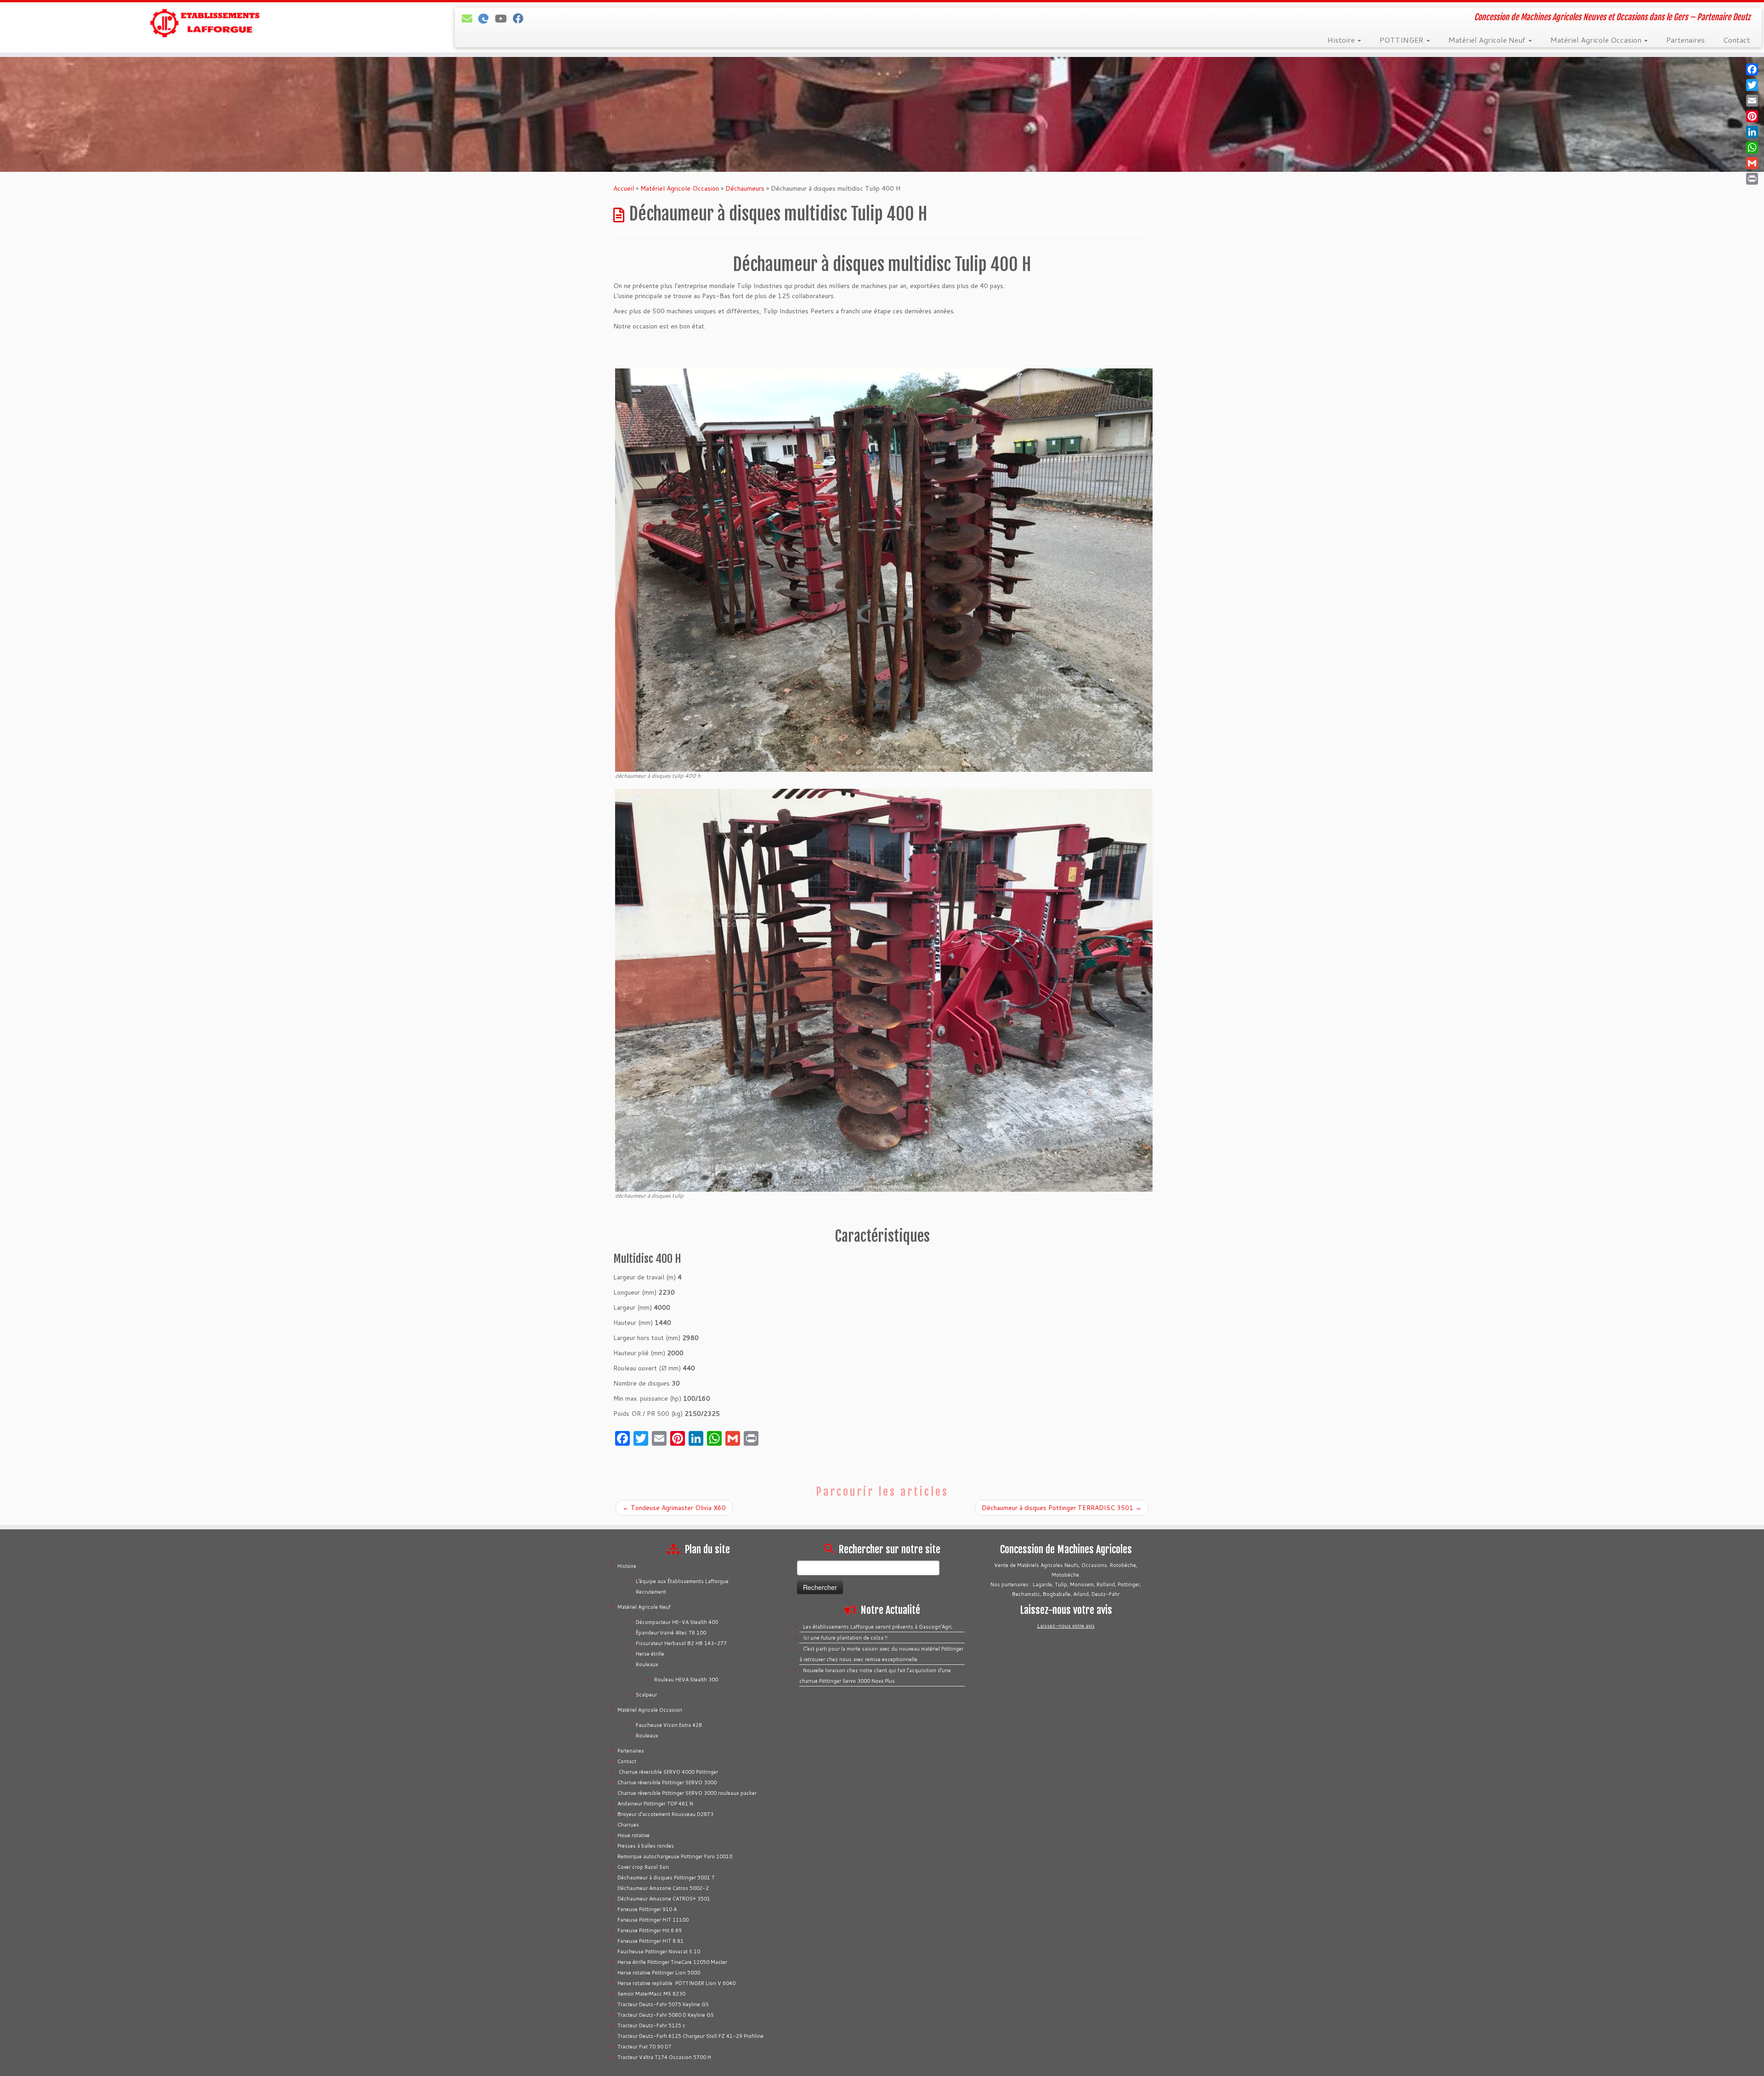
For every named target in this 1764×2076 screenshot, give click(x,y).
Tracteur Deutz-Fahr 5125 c (651, 2025)
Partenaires (1685, 40)
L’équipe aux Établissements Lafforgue (682, 1581)
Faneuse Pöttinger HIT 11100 (653, 1920)
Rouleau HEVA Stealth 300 (686, 1680)
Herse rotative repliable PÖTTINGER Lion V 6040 (676, 1983)
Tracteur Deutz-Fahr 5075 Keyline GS (663, 2004)
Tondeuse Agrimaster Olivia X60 (674, 1508)
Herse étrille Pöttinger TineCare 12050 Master (672, 1962)
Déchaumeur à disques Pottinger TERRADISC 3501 (1062, 1508)
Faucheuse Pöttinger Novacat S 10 (659, 1952)
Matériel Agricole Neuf (1488, 40)
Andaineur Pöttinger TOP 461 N (655, 1804)
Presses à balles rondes (646, 1846)
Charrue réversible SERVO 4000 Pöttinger (668, 1772)
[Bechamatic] (486, 18)
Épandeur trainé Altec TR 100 (671, 1633)
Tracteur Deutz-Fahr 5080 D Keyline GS (666, 2015)
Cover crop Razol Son (643, 1867)
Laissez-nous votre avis (1066, 1626)
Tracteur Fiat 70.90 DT (645, 2047)
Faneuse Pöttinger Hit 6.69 (650, 1930)
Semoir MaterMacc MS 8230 (651, 1994)
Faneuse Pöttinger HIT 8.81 (650, 1941)
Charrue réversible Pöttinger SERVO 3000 (667, 1782)
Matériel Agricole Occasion (1597, 40)
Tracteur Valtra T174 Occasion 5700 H (664, 2057)
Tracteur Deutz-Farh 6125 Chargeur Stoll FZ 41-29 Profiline (690, 2036)
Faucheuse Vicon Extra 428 (669, 1725)
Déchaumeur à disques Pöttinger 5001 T (666, 1878)
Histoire (1342, 40)
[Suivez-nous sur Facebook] (521, 18)
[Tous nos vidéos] (504, 18)
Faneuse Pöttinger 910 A (647, 1909)
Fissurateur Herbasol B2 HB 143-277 (681, 1643)
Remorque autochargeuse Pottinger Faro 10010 (675, 1856)
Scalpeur (646, 1695)
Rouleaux (647, 1664)
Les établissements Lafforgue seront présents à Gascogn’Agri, (878, 1627)
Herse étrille (650, 1654)
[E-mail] (470, 18)
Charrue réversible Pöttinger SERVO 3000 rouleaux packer (687, 1793)
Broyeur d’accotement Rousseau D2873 (665, 1814)
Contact (1737, 40)
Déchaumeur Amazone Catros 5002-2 (663, 1888)
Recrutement (651, 1592)
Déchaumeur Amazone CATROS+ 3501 (664, 1899)
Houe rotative (633, 1835)
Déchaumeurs (745, 188)
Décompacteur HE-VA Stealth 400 (677, 1622)
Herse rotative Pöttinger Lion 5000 (659, 1973)
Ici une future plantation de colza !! (845, 1638)
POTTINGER (1402, 40)
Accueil (624, 188)
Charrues (628, 1825)
